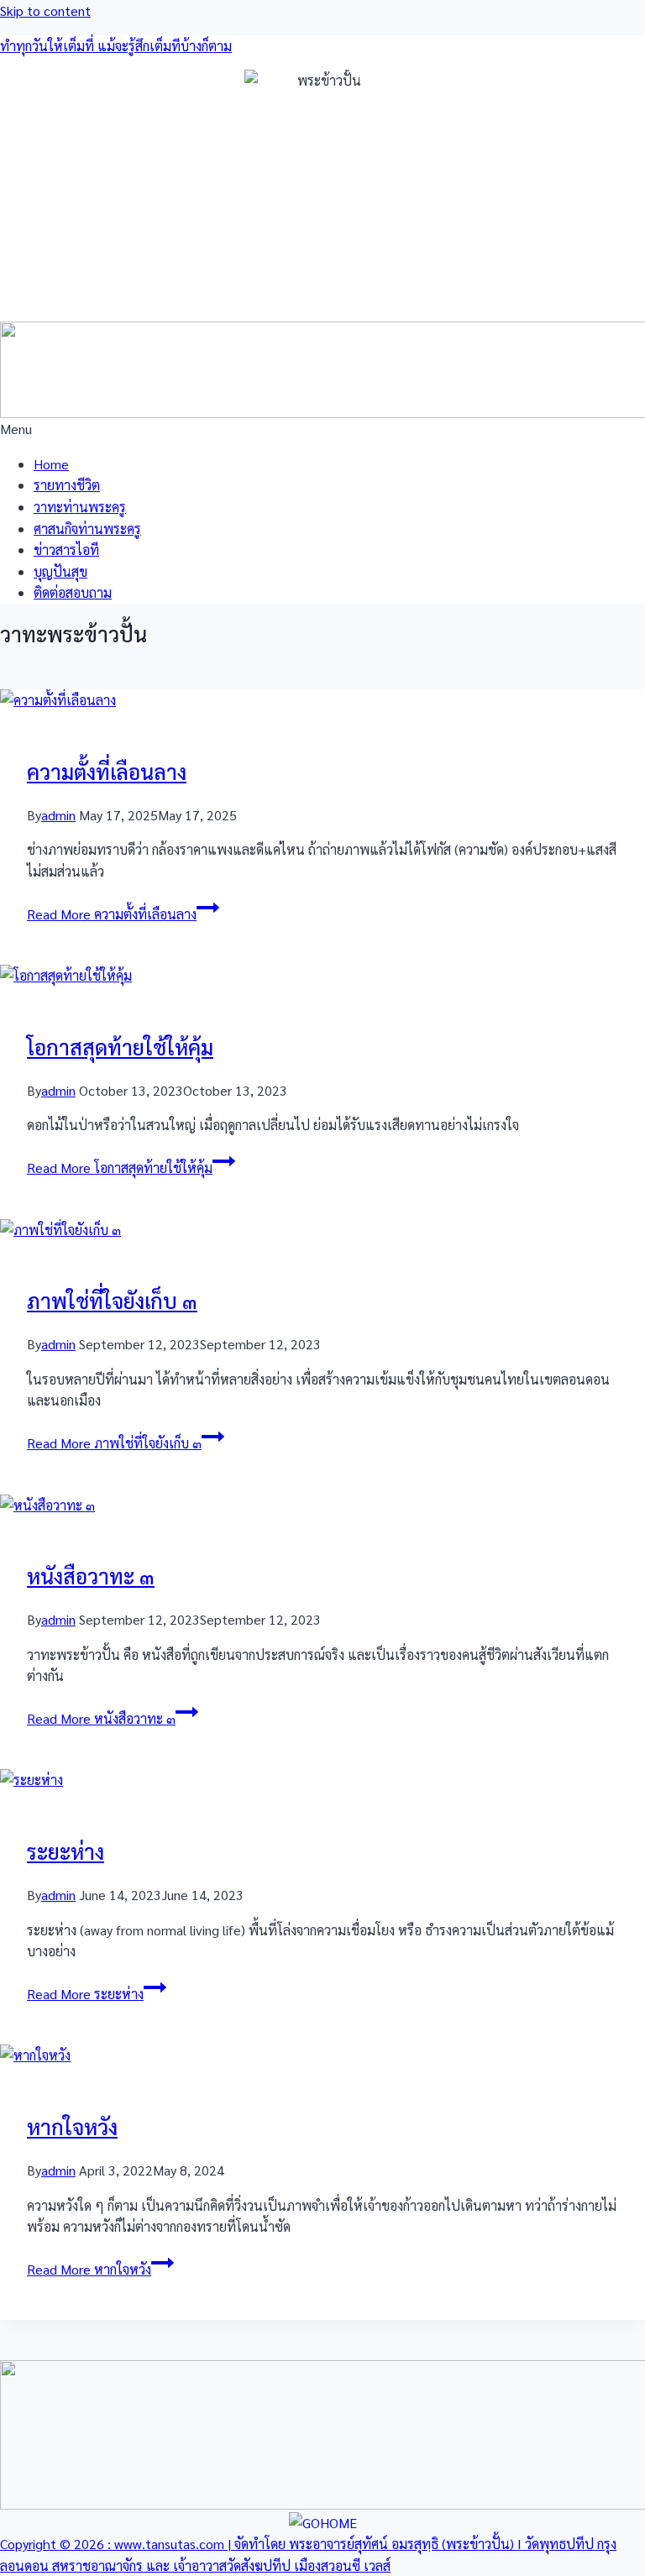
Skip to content (45, 10)
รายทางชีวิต (67, 485)
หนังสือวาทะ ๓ (91, 1576)
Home (51, 464)
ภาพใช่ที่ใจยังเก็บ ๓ (112, 1300)
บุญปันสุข (60, 571)
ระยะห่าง (66, 1851)
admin (58, 815)
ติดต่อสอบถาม (73, 592)
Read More (112, 914)
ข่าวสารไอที (66, 550)
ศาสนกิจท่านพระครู (87, 529)
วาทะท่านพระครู (80, 507)
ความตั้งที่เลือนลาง (107, 771)
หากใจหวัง (72, 2126)
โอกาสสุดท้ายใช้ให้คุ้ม (120, 1047)
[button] (322, 429)
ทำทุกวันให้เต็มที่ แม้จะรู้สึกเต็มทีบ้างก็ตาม (116, 46)
